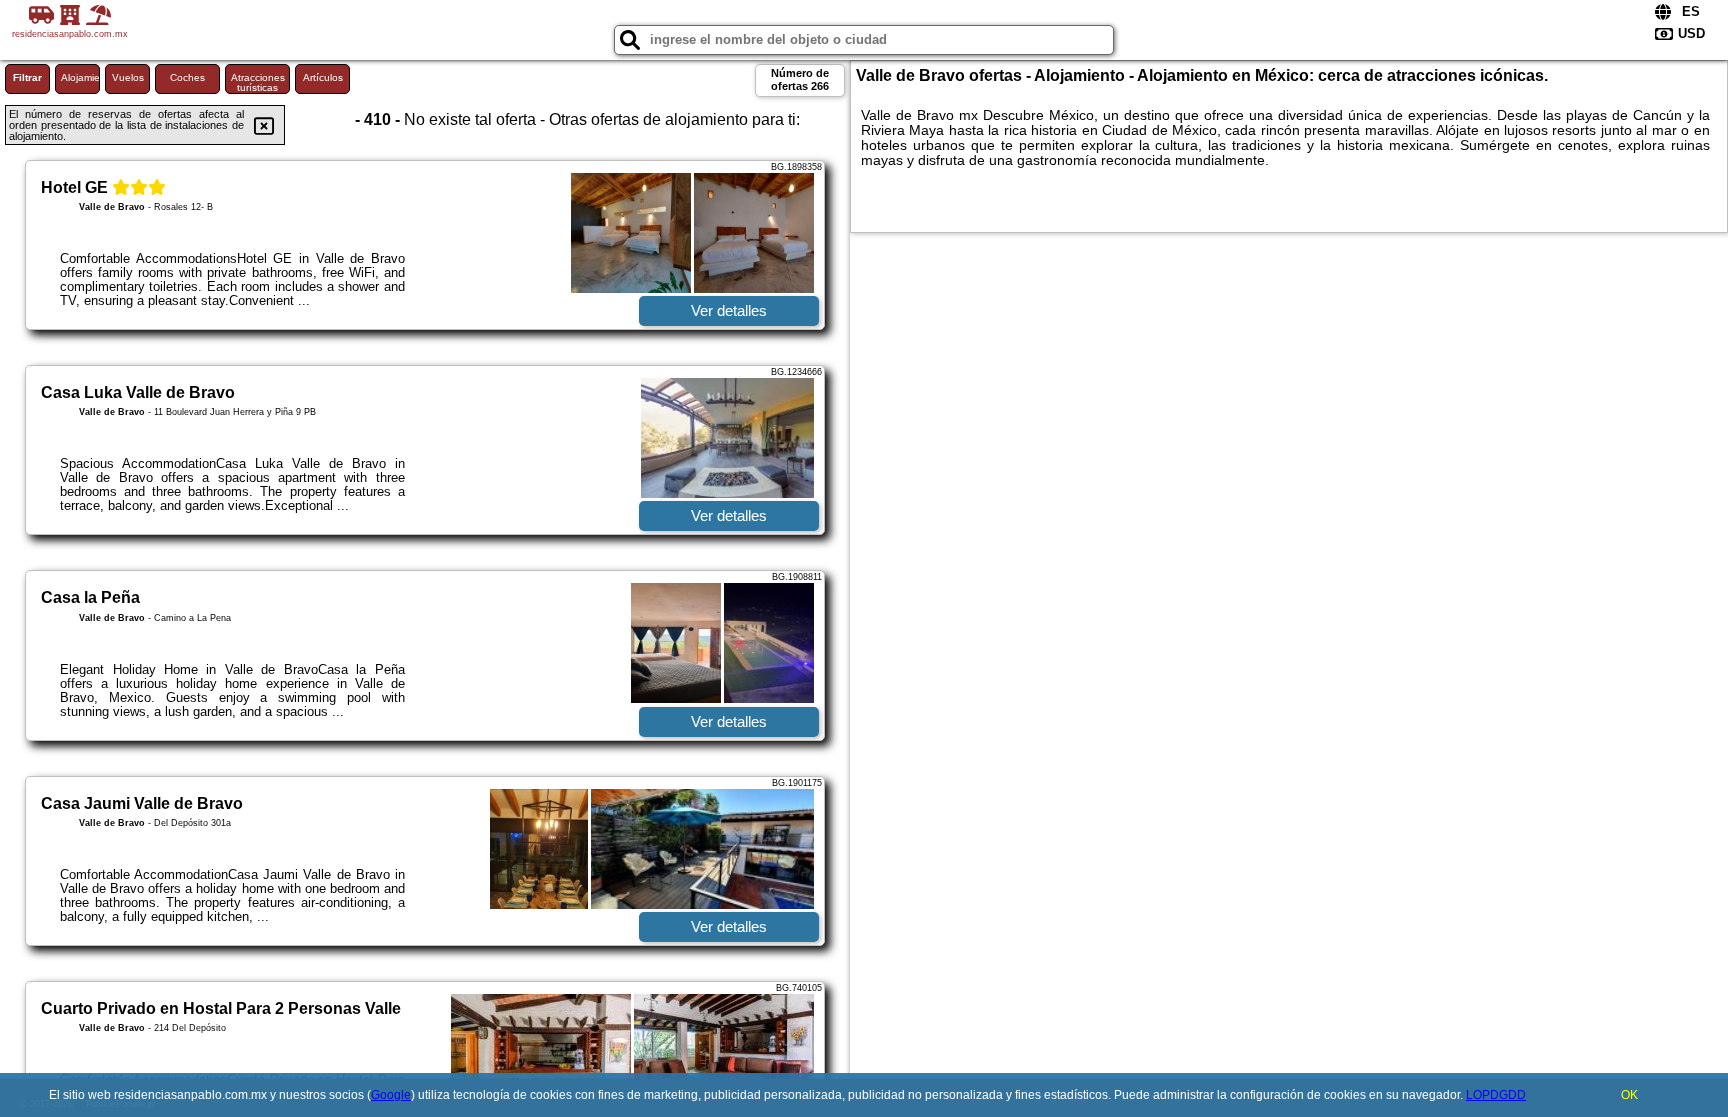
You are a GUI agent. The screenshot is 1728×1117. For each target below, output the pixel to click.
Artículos (323, 77)
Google (391, 1095)
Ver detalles (729, 310)
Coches (187, 77)
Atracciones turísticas (258, 82)
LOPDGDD (1496, 1095)
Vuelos (128, 77)
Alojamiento (80, 77)
